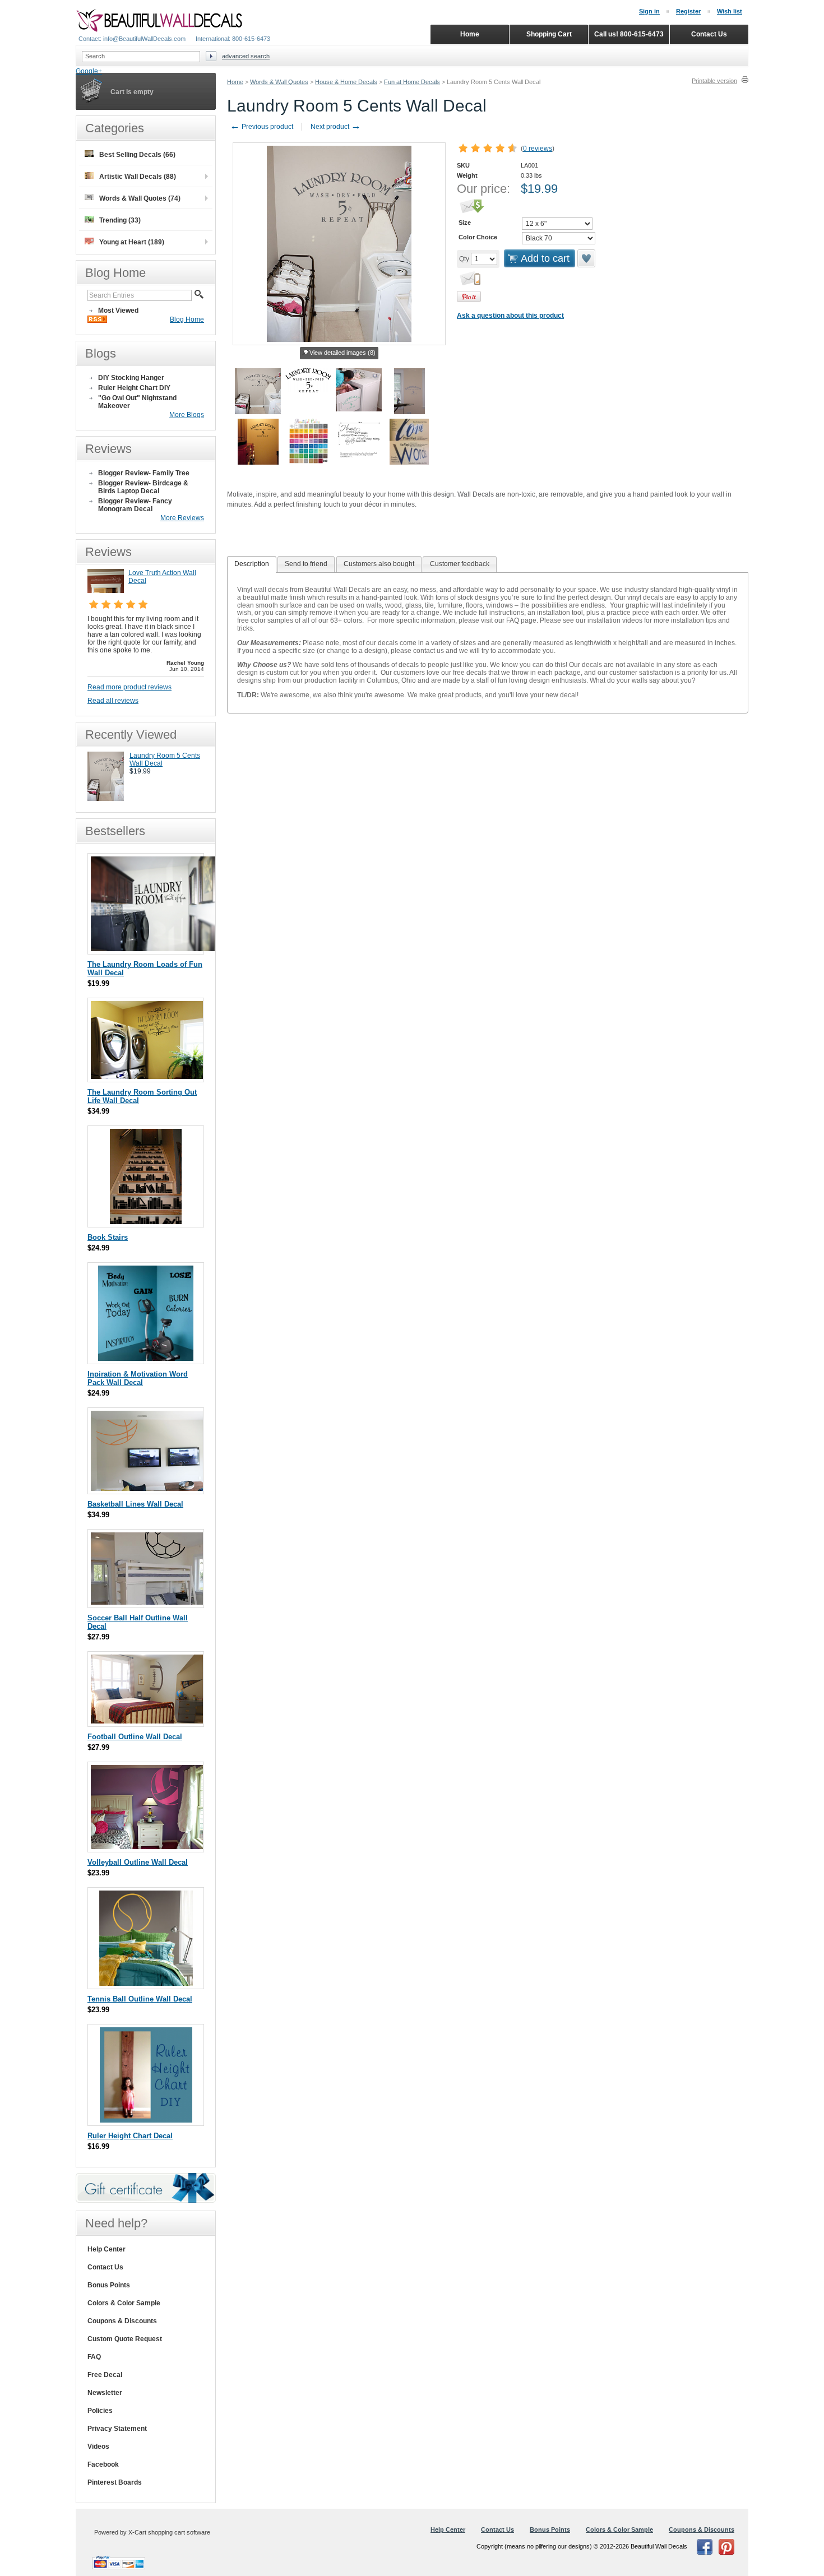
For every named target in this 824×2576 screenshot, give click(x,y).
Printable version (714, 81)
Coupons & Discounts (122, 2321)
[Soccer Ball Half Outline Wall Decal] (147, 1602)
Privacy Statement (117, 2429)
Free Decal (105, 2375)
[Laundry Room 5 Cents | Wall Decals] (106, 799)
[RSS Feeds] (97, 321)
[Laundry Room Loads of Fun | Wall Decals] (155, 949)
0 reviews (538, 149)
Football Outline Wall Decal (135, 1737)
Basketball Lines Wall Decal (135, 1504)
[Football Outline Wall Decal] (147, 1721)
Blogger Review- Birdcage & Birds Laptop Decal (143, 487)
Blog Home (187, 319)
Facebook (103, 2464)
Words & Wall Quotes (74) (140, 198)
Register (688, 11)
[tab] (252, 564)
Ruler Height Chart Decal (130, 2136)
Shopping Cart (549, 34)
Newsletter (105, 2393)
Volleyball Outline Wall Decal (138, 1862)
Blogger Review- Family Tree (144, 473)
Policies (100, 2411)
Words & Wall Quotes (279, 82)
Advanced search (246, 56)
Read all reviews (113, 701)
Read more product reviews (129, 687)
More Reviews (182, 518)
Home (235, 82)
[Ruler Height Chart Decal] (146, 2120)
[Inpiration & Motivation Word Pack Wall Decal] (146, 1358)
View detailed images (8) (342, 353)
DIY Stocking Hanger (131, 378)
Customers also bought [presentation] (379, 564)
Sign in (649, 11)
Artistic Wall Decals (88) (138, 177)
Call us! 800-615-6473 (629, 34)
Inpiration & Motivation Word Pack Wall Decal (138, 1378)
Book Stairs (108, 1237)
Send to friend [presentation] (306, 564)
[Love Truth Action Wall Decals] (106, 591)
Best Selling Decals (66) (137, 155)
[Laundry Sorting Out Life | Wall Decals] (147, 1076)
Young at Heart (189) (132, 242)
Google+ (89, 71)
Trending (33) (120, 220)
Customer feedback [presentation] (460, 564)
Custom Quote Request (125, 2339)
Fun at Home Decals (412, 82)
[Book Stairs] (146, 1222)
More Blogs (187, 415)
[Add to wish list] (587, 258)
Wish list (730, 11)
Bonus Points (109, 2285)
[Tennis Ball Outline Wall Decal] (146, 1983)
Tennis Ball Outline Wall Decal (140, 1999)
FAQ (94, 2357)
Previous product (261, 127)
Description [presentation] (252, 564)
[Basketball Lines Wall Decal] (147, 1488)
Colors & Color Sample (124, 2303)
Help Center (107, 2249)
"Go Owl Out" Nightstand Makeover (137, 402)
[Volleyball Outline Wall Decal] (147, 1847)
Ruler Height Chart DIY (134, 388)
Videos (98, 2447)
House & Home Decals (346, 82)
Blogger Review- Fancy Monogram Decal (135, 505)
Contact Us (105, 2267)
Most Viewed (118, 311)
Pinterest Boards (115, 2482)
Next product (336, 127)
